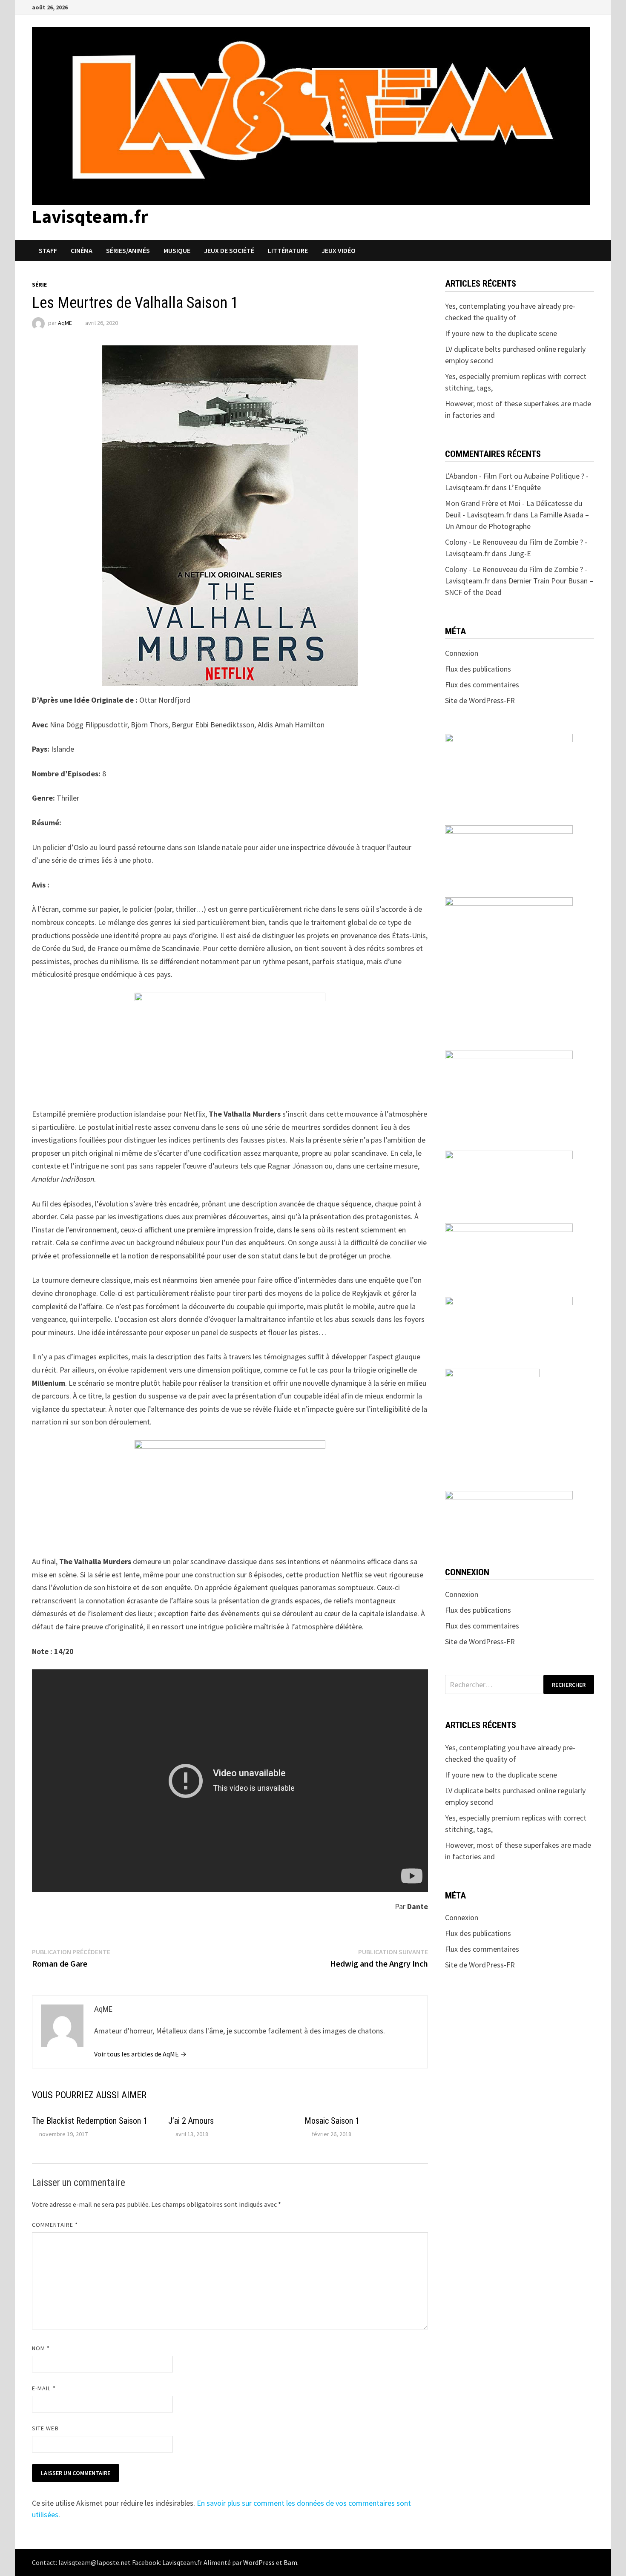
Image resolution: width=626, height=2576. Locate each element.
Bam (290, 2562)
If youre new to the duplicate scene (501, 333)
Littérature (288, 250)
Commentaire (55, 2225)
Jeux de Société (229, 250)
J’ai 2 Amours (191, 2121)
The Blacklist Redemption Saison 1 (90, 2121)
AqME (65, 323)
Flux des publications (478, 669)
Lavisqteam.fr (90, 216)
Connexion (462, 653)
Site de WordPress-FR (480, 700)
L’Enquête (525, 487)
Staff (48, 250)
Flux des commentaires (482, 685)
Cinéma (82, 250)
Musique (177, 250)
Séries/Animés (128, 250)
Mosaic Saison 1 (332, 2121)
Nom (41, 2348)
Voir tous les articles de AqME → (140, 2054)
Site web (45, 2428)
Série (39, 284)
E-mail (44, 2388)
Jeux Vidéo (339, 250)
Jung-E (520, 553)
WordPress (259, 2562)
